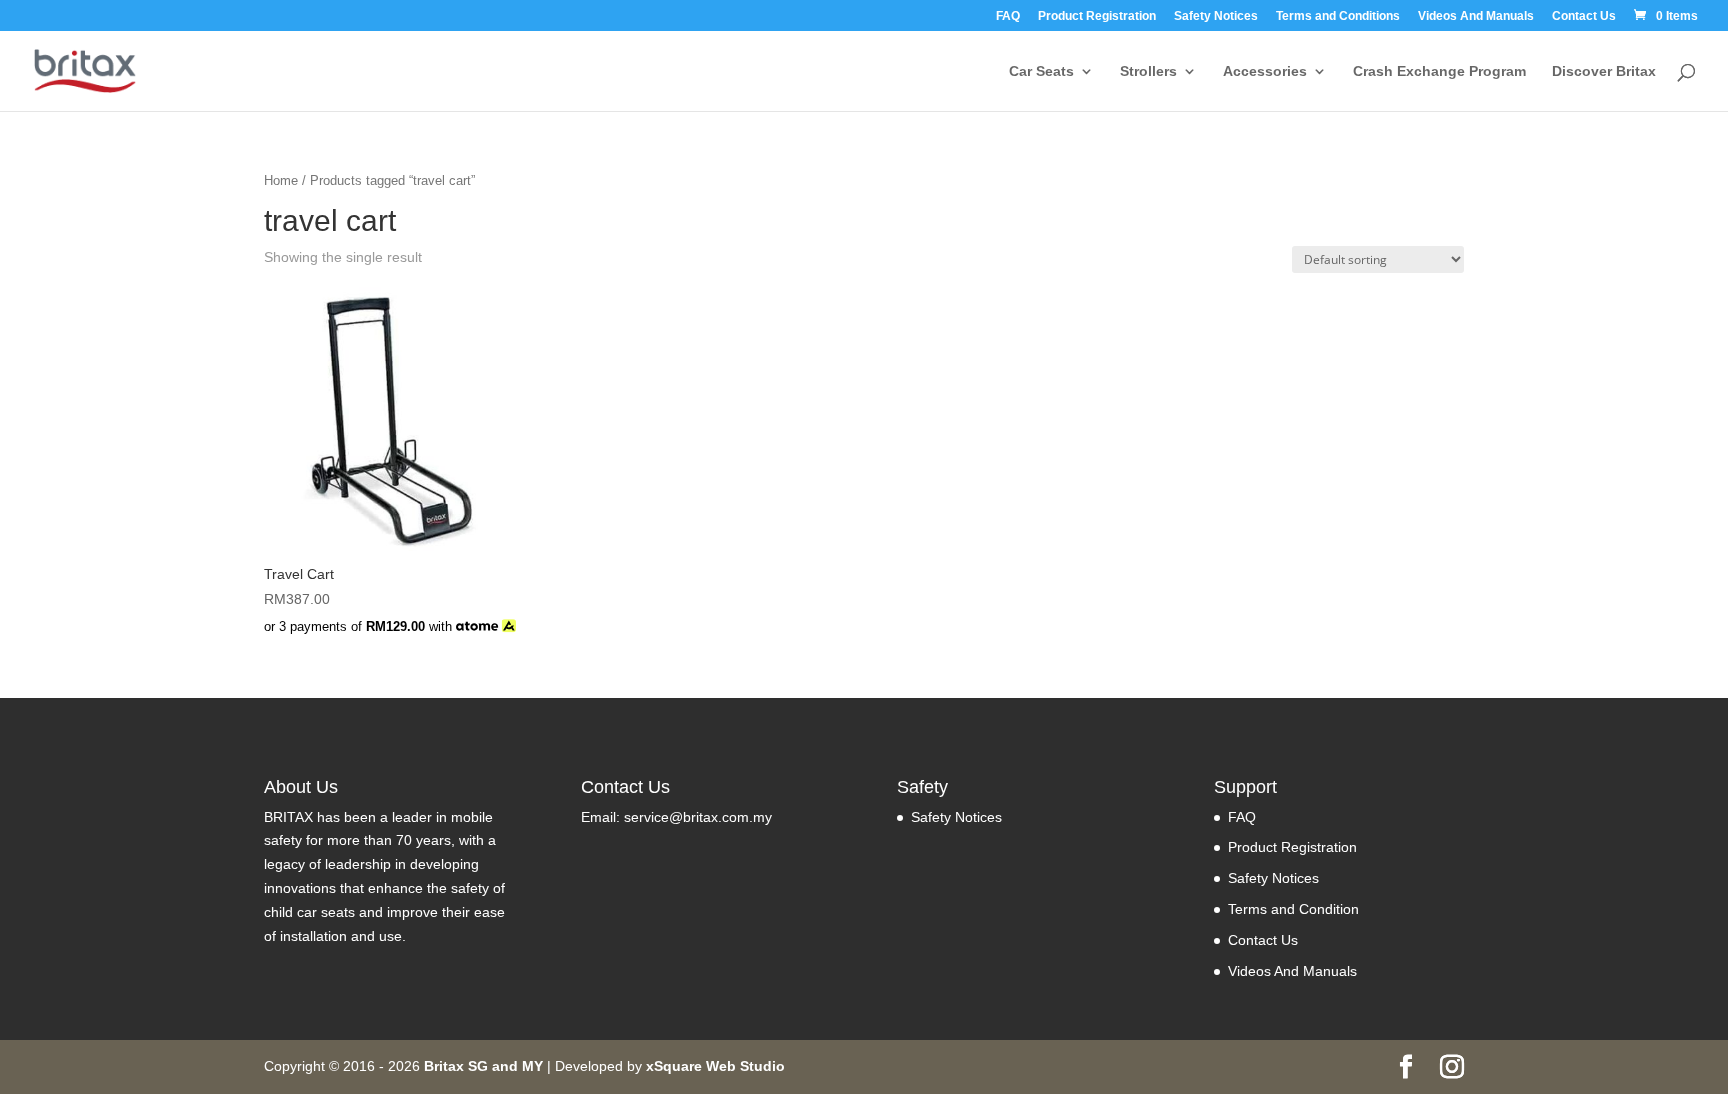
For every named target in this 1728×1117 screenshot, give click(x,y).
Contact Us (1584, 16)
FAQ (1008, 16)
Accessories (1265, 71)
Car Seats (1041, 71)
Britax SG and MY (483, 1066)
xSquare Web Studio (715, 1066)
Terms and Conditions (1338, 16)
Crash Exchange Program (1439, 71)
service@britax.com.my (698, 817)
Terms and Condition (1293, 909)
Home (281, 180)
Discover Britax (1604, 71)
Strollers (1148, 71)
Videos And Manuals (1476, 16)
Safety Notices (1216, 16)
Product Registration (1097, 16)
